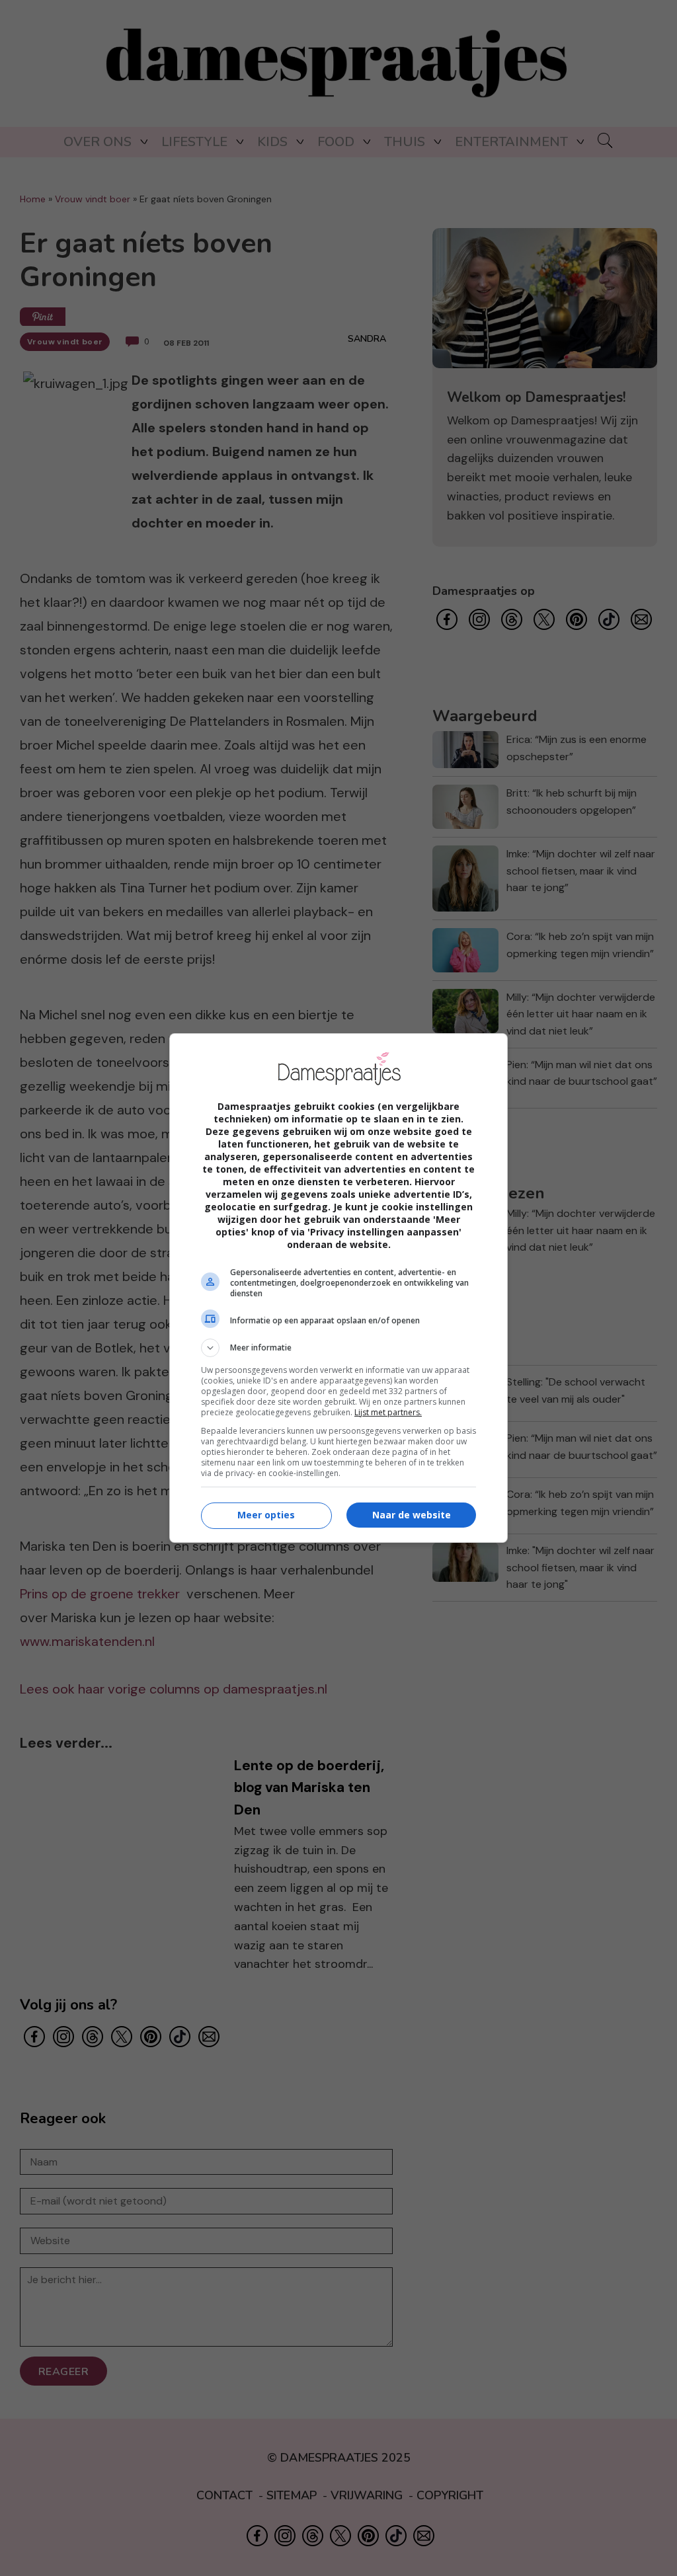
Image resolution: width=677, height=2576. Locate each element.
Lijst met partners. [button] (388, 1412)
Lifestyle (194, 142)
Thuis (405, 142)
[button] (338, 1348)
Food (336, 142)
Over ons (98, 142)
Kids (272, 142)
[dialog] (338, 1288)
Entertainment (511, 142)
